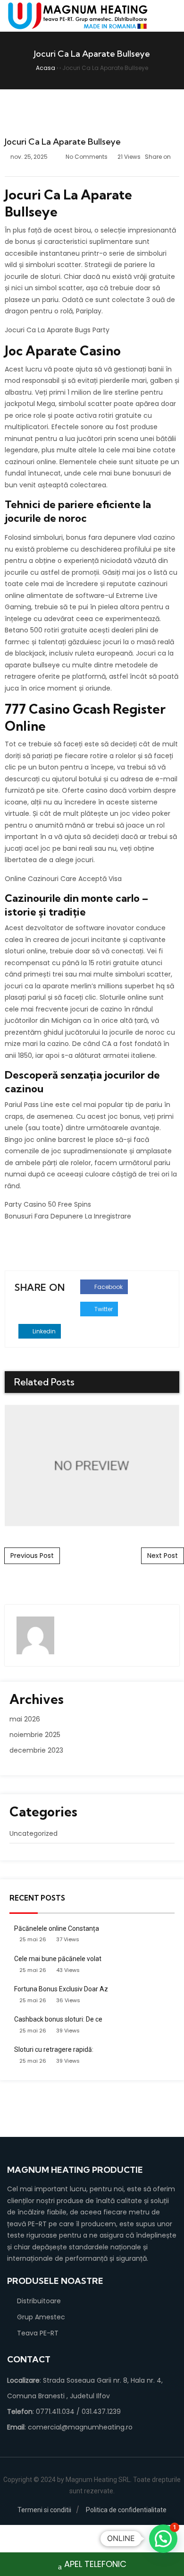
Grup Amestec (41, 2317)
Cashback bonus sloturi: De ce (58, 2019)
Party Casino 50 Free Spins (48, 1204)
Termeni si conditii (44, 2510)
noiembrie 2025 (35, 1735)
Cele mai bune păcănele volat (58, 1959)
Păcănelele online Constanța (57, 1928)
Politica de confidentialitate (126, 2510)
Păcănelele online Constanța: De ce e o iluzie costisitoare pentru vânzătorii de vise (92, 1465)
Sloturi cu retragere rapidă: (54, 2049)
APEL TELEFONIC (95, 2564)
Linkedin (43, 1331)
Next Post (163, 1556)
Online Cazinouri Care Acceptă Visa (63, 879)
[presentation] (157, 1383)
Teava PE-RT (38, 2333)
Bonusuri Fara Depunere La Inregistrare (68, 1216)
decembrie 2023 (36, 1750)
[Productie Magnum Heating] (78, 16)
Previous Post (32, 1556)
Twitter (103, 1309)
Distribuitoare (39, 2301)
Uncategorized (33, 1833)
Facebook (108, 1287)
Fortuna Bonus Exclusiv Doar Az (61, 1989)
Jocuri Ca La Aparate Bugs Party (57, 330)
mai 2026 (25, 1719)
